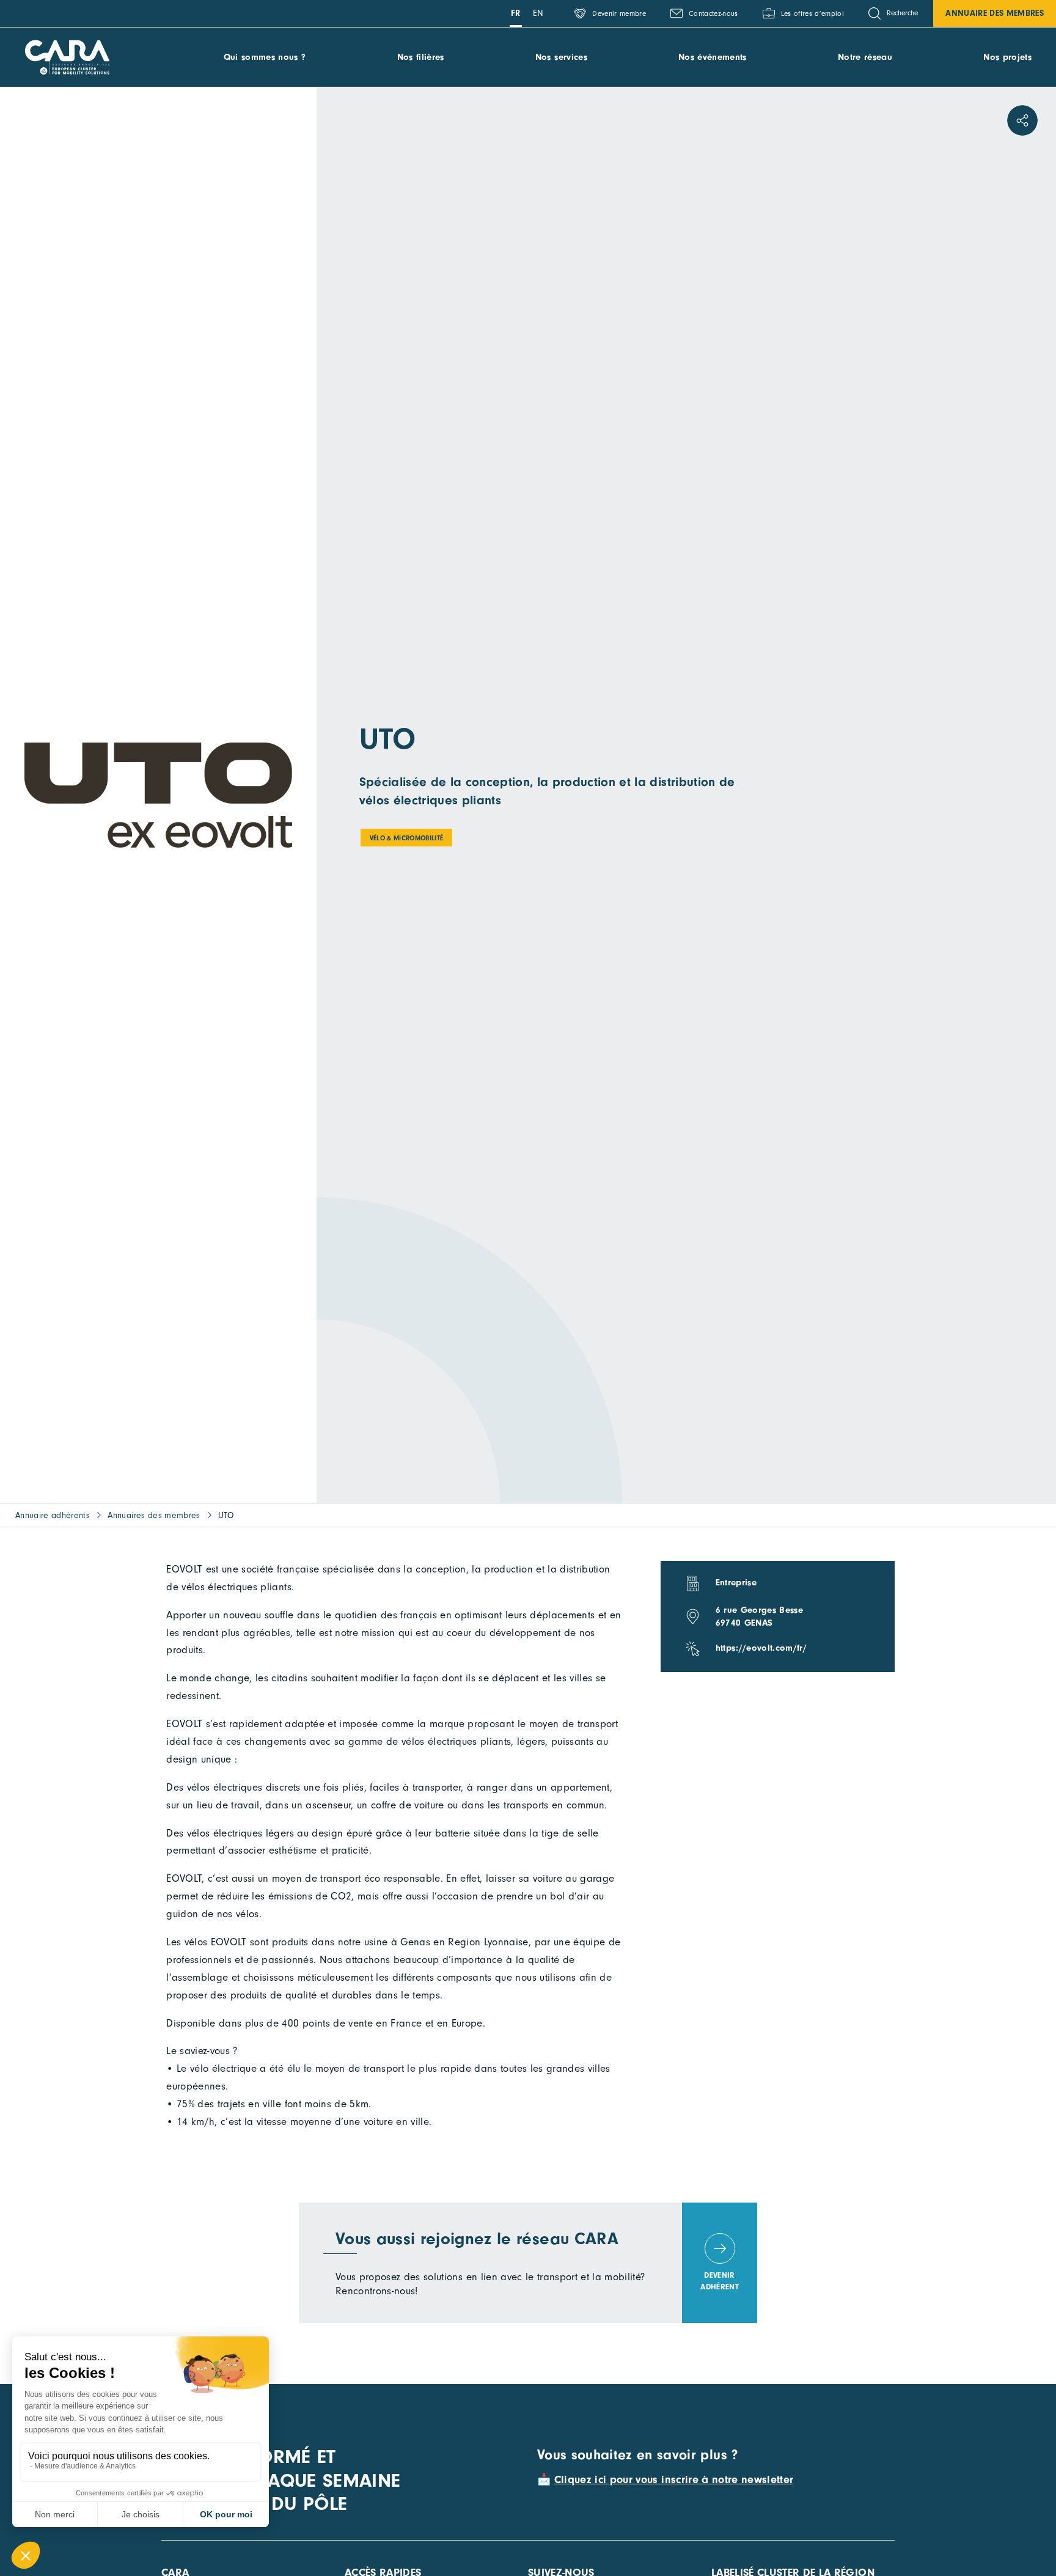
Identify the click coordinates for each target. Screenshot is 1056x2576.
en (538, 13)
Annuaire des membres (995, 13)
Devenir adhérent (720, 2281)
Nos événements (713, 57)
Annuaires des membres (154, 1515)
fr (516, 13)
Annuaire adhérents (53, 1515)
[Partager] (1022, 120)
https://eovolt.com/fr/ (761, 1648)
